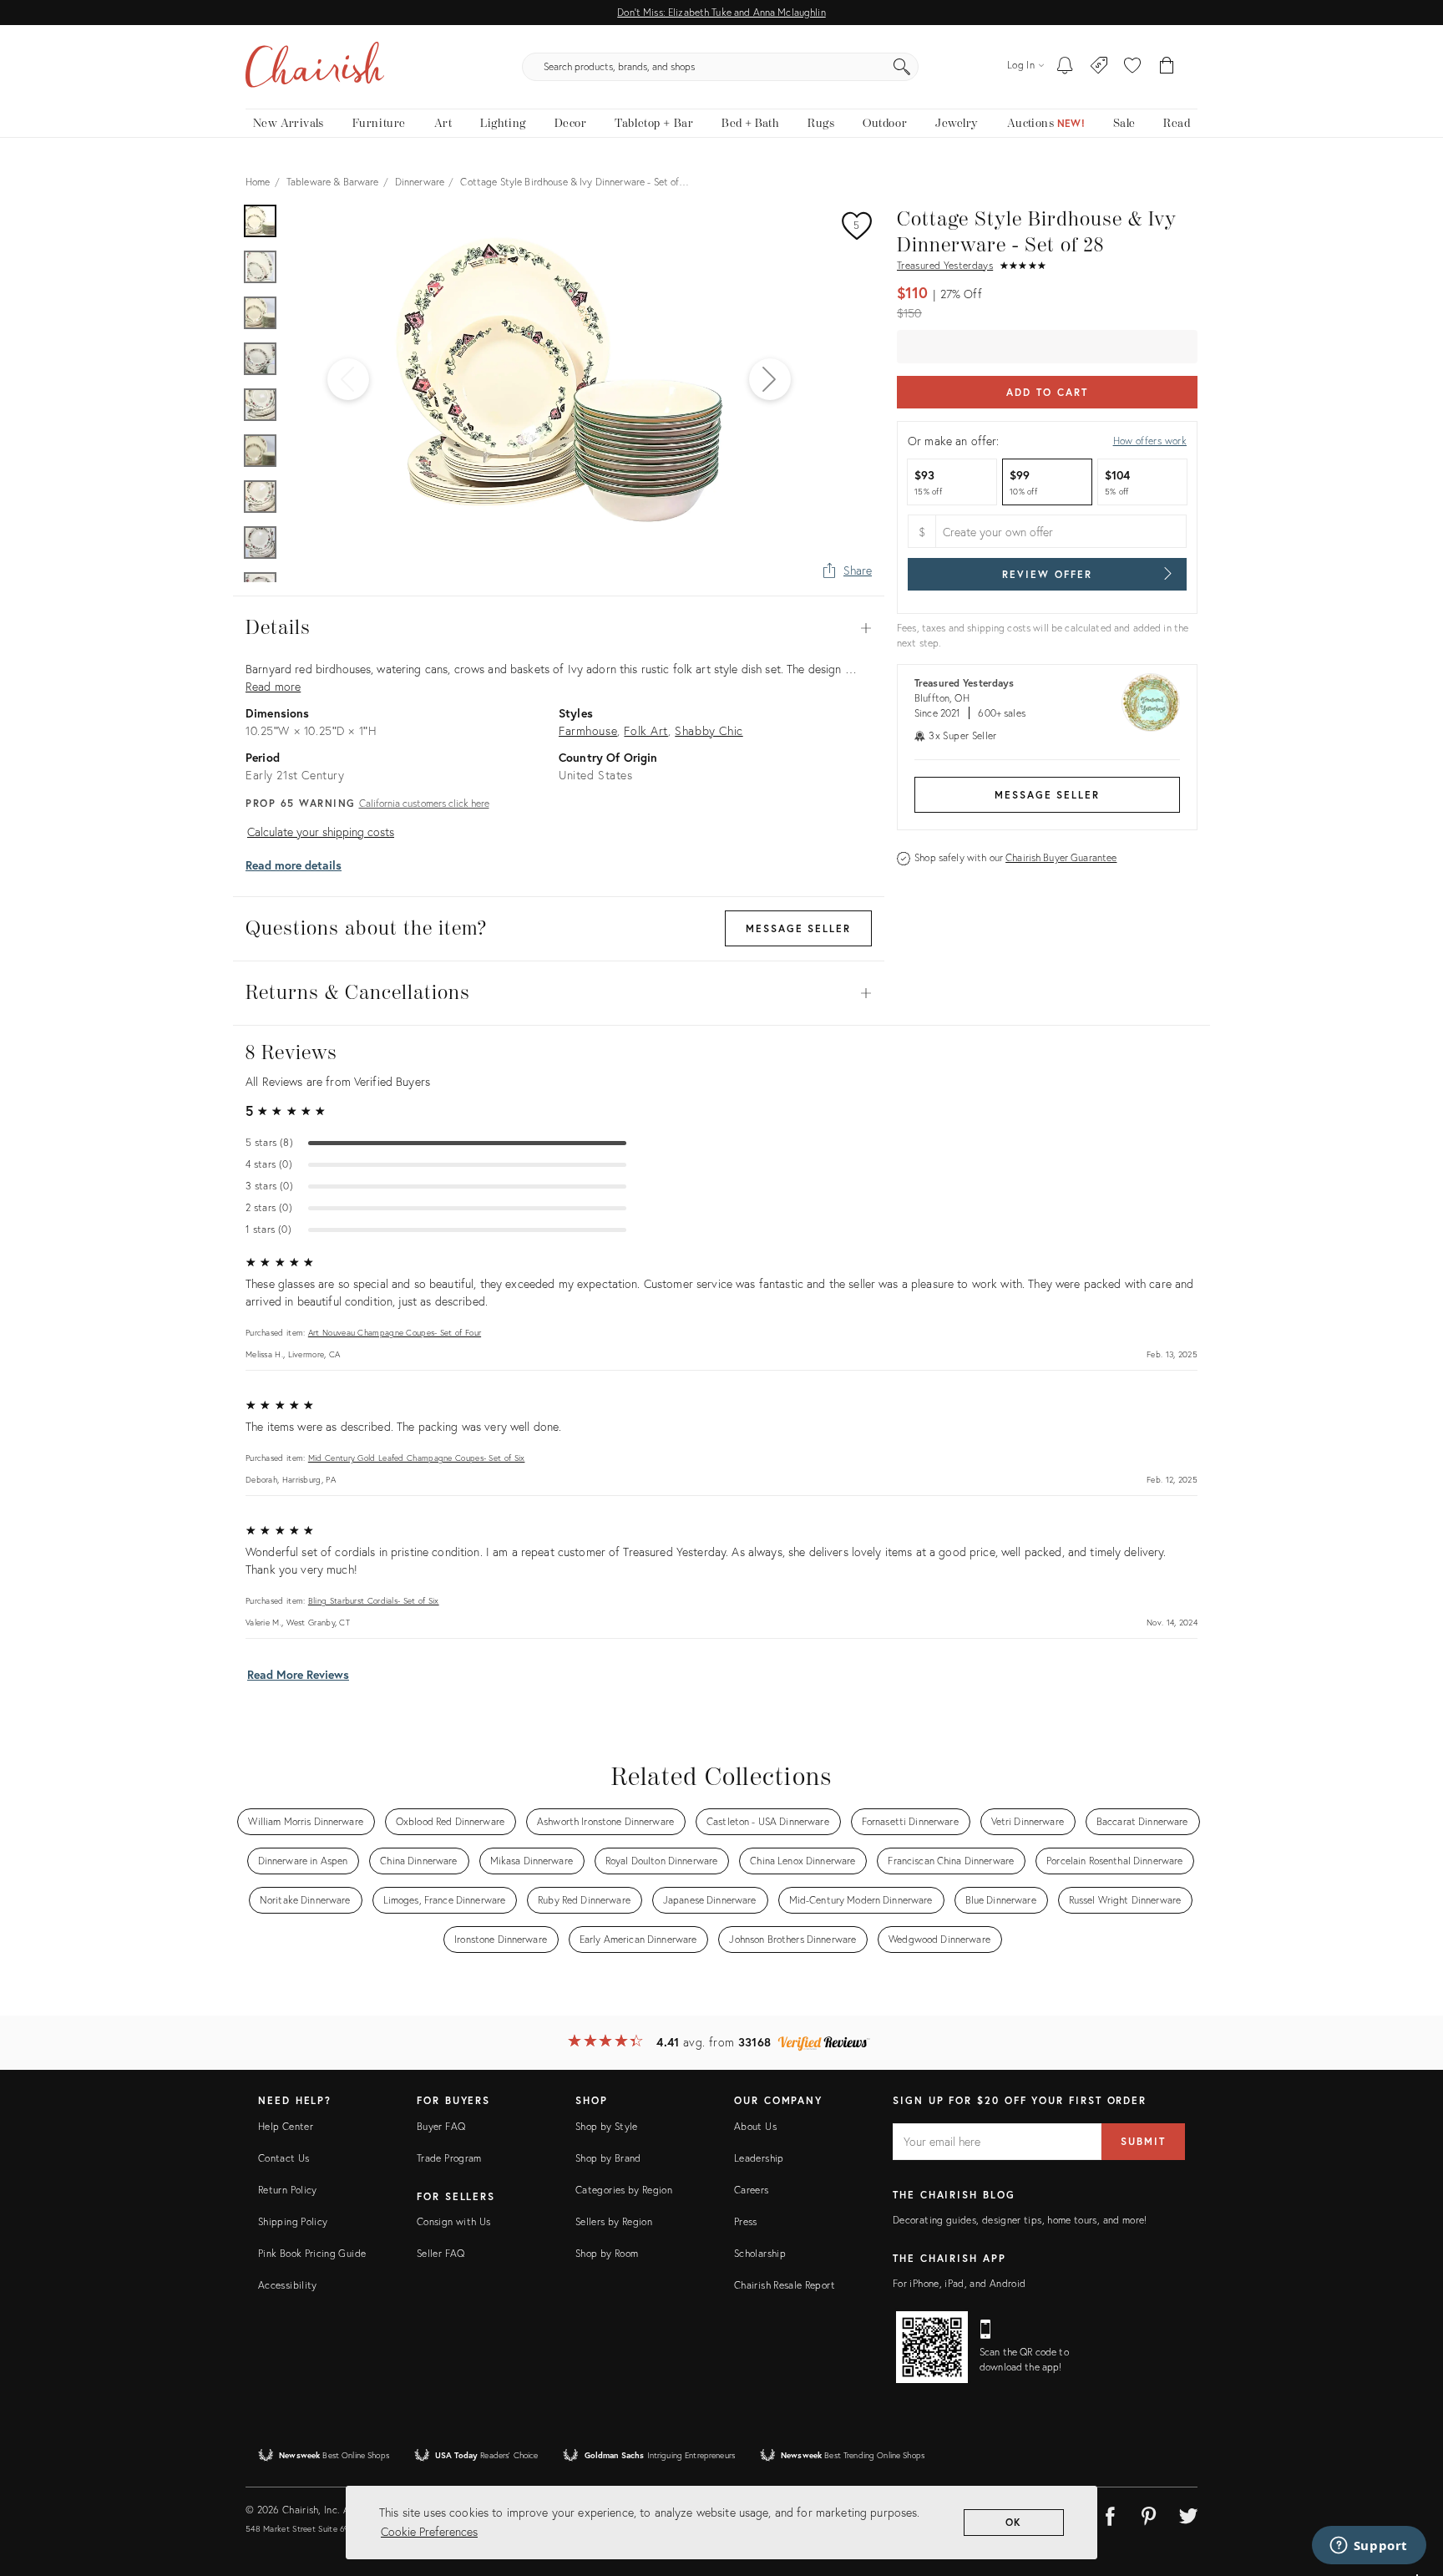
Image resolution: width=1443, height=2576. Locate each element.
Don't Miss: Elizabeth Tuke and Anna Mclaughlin (721, 12)
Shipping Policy (293, 2221)
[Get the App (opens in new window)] (932, 2347)
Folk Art (646, 730)
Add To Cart (1047, 392)
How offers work (1150, 441)
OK (1014, 2522)
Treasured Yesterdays (945, 265)
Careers (752, 2190)
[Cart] (1167, 67)
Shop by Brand (608, 2158)
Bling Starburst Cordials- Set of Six (374, 1601)
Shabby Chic (709, 730)
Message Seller (1047, 795)
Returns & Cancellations (559, 993)
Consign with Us (453, 2221)
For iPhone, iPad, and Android (959, 2283)
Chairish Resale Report (785, 2285)
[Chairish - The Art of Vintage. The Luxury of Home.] (315, 67)
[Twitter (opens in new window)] (1188, 2513)
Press (746, 2221)
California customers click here (424, 803)
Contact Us (284, 2158)
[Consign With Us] (1099, 67)
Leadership (759, 2158)
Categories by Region (624, 2190)
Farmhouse (588, 730)
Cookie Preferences (429, 2531)
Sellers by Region (614, 2221)
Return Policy (288, 2190)
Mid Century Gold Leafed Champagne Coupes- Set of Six (417, 1458)
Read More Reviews (298, 1674)
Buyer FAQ (441, 2126)
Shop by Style (607, 2126)
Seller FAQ (441, 2253)
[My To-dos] (1065, 67)
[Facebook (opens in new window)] (1110, 2513)
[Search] (902, 67)
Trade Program (449, 2158)
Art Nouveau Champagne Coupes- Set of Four (395, 1333)
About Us (755, 2126)
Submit (1143, 2141)
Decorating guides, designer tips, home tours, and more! (1020, 2220)
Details (559, 628)
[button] (1132, 67)
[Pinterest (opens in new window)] (1149, 2513)
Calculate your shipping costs (321, 832)
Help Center (286, 2126)
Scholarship (760, 2253)
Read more (273, 686)
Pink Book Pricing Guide (312, 2253)
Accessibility (288, 2285)
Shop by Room (607, 2253)
